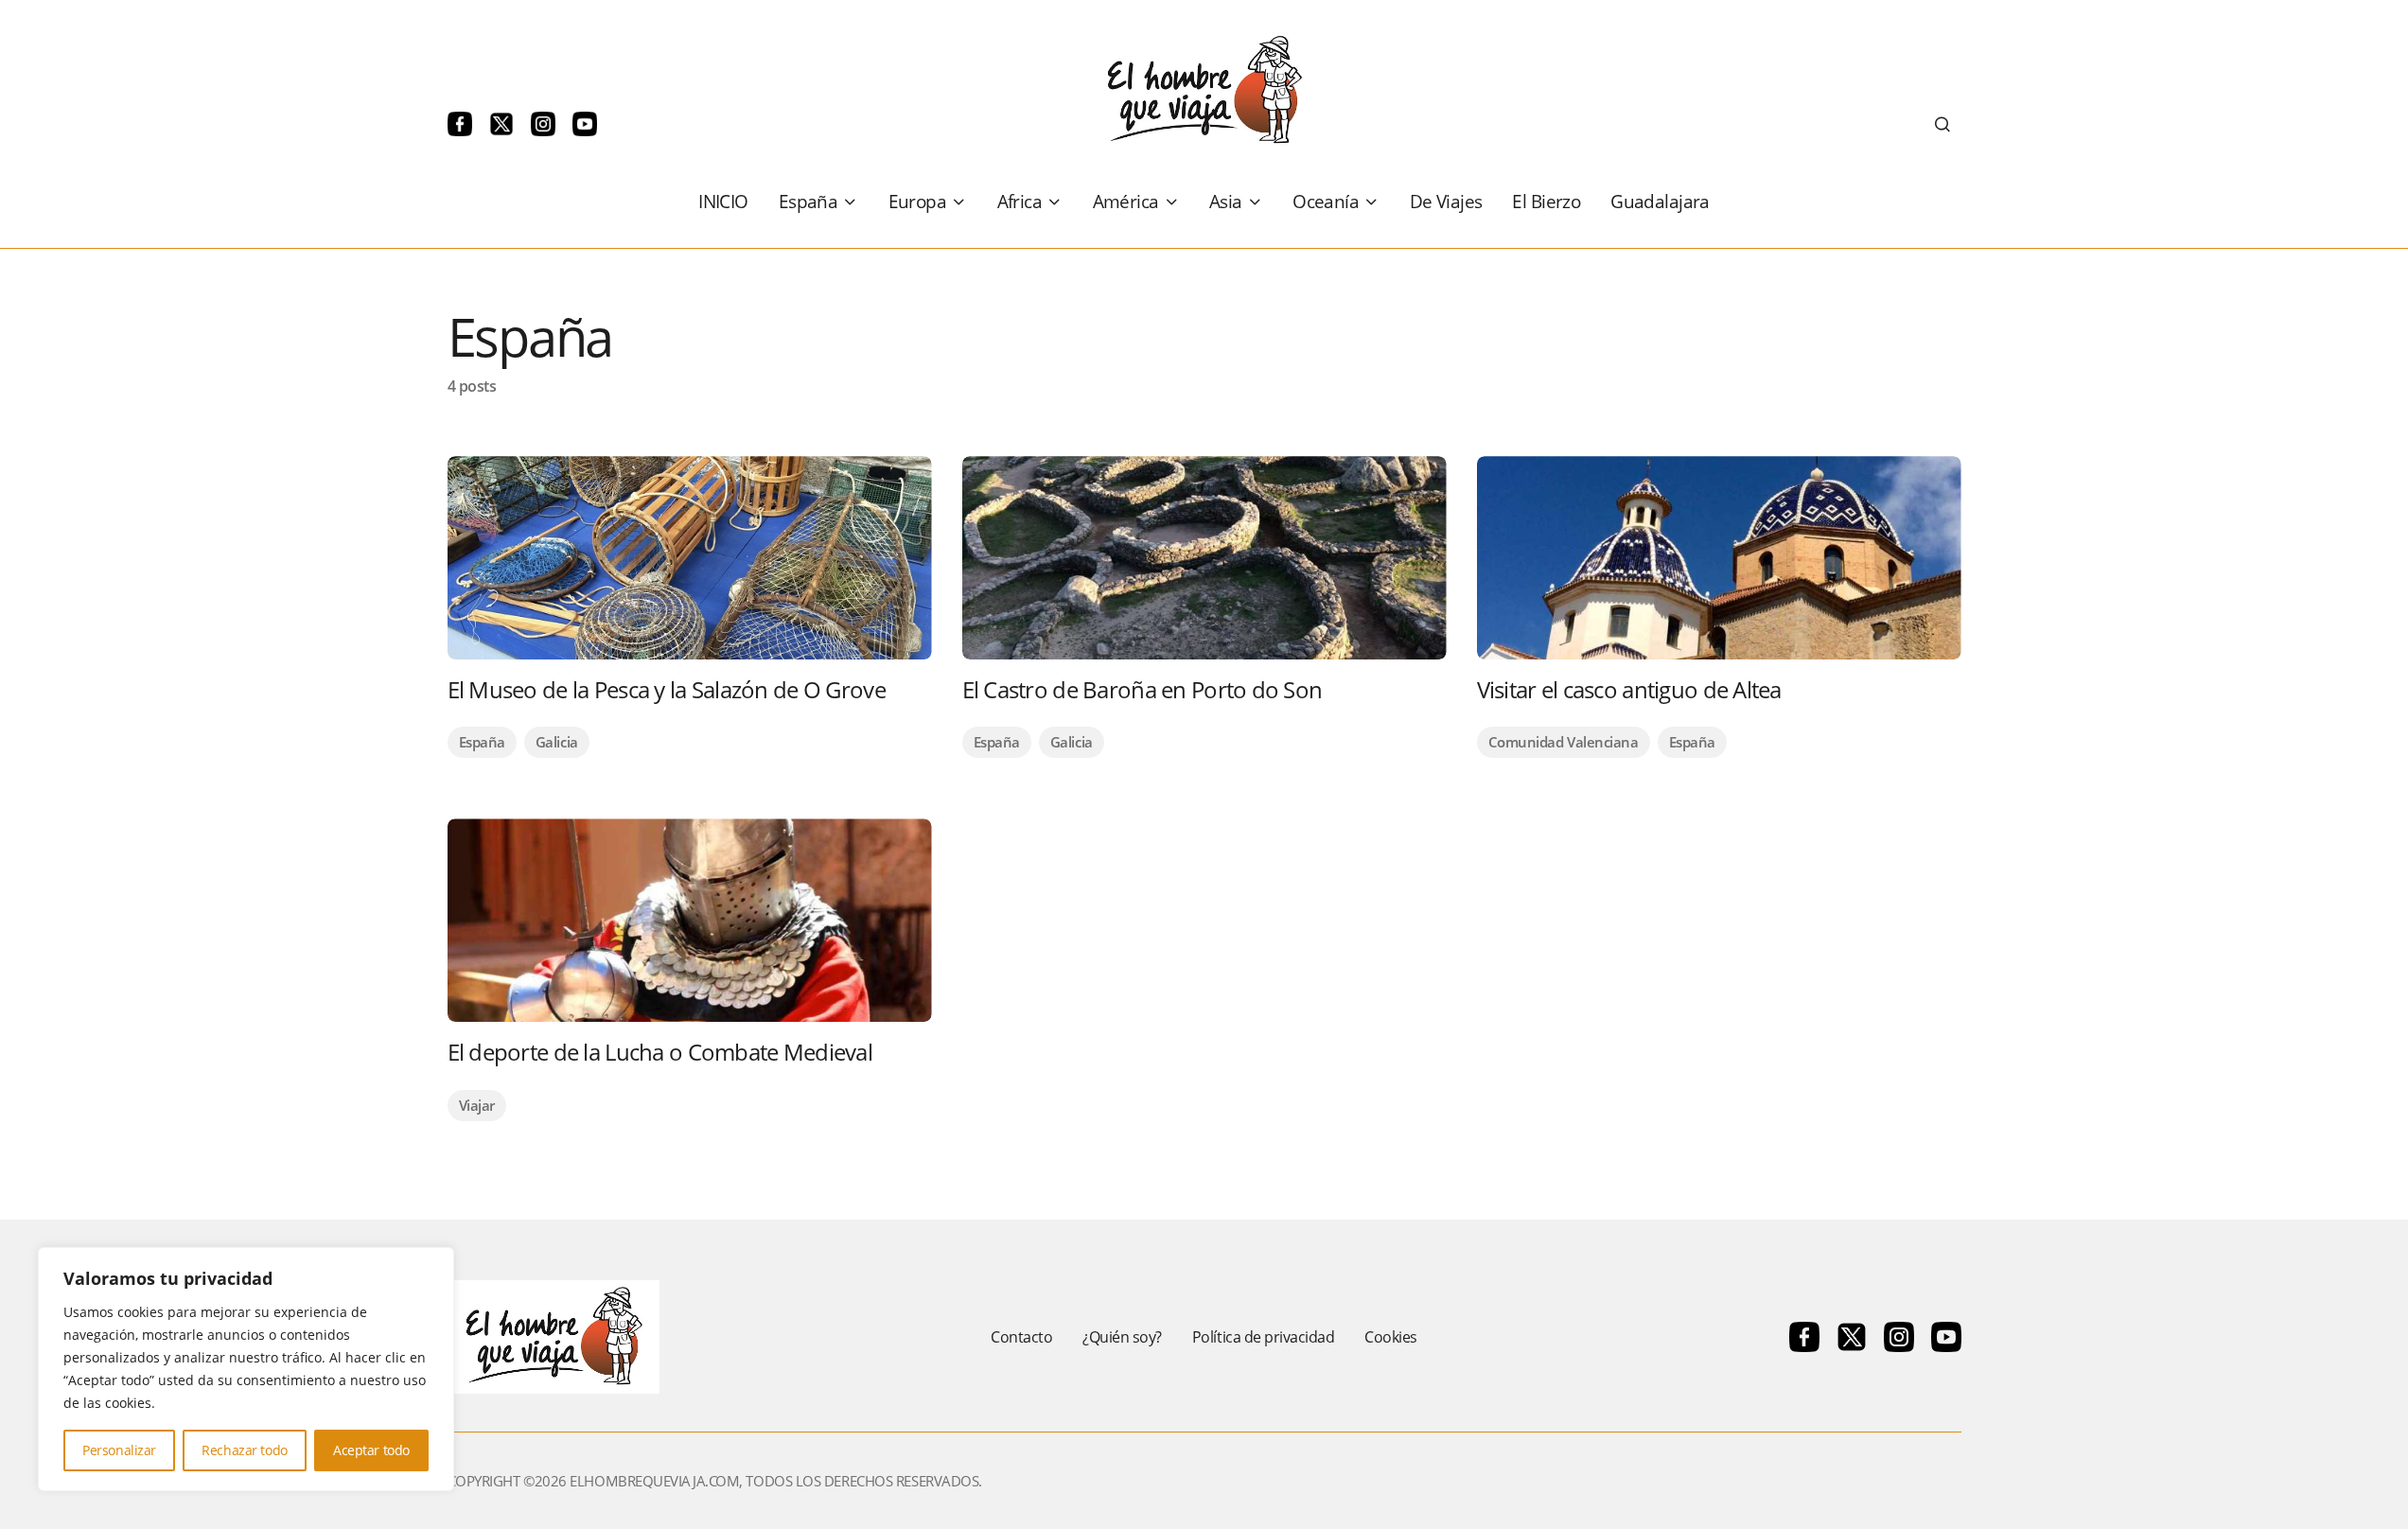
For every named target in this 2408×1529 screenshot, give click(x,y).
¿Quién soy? (1122, 1337)
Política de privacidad (1263, 1337)
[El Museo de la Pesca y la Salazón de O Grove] (690, 558)
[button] (1942, 124)
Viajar (477, 1105)
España (482, 742)
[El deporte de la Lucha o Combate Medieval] (690, 920)
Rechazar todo (245, 1450)
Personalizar (119, 1450)
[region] (246, 1369)
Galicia (557, 742)
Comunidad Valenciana (1564, 742)
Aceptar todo (371, 1450)
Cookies (1391, 1337)
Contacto (1021, 1337)
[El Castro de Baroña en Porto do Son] (1204, 558)
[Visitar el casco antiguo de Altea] (1719, 558)
